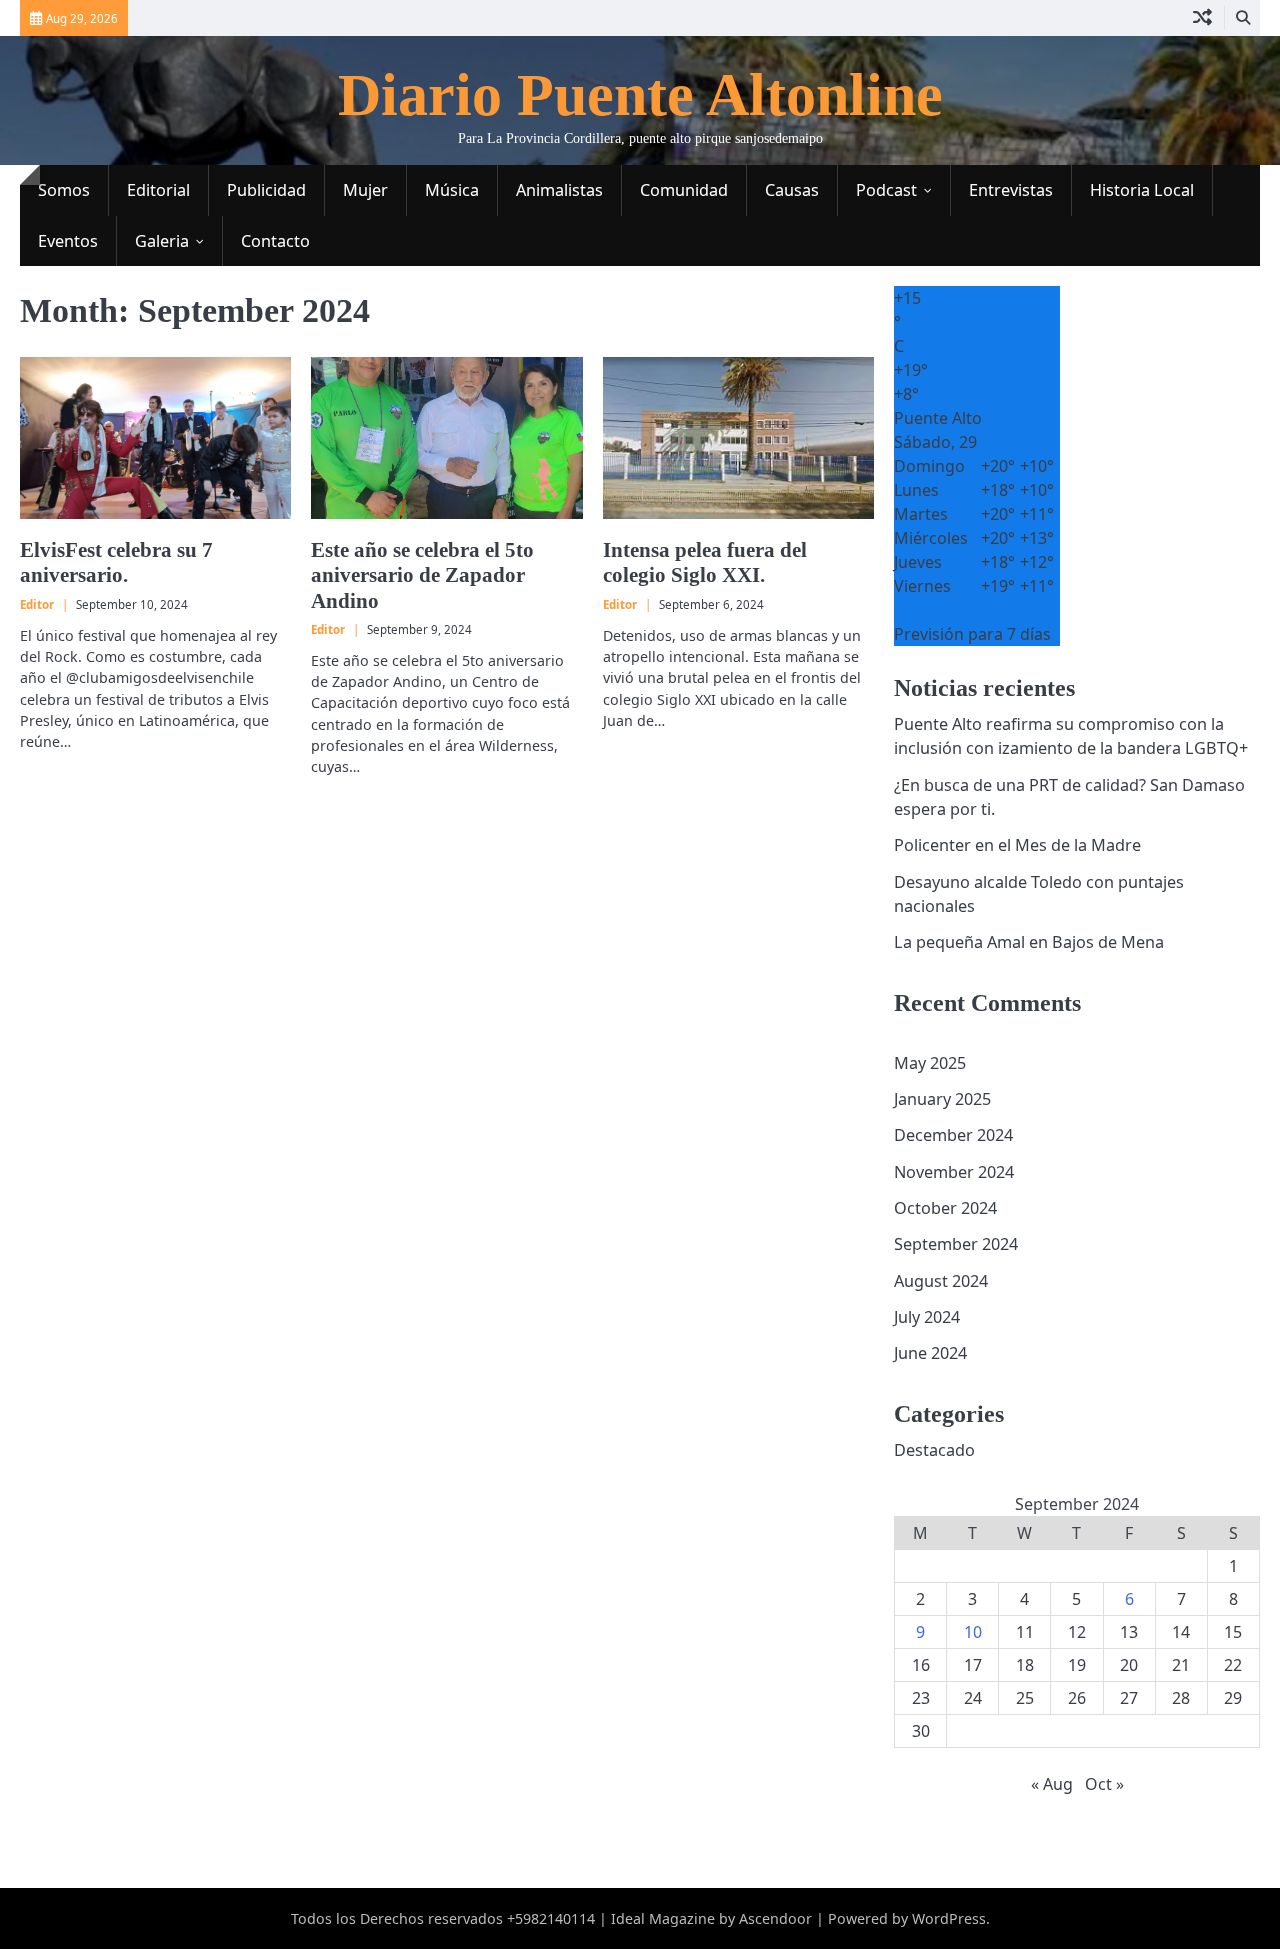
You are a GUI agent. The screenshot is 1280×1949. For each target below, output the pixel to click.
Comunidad (684, 190)
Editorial (158, 190)
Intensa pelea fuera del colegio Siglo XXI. (705, 562)
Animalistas (559, 190)
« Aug (1052, 1784)
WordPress (949, 1918)
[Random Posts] (1202, 18)
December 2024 (953, 1135)
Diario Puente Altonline (640, 95)
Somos (64, 190)
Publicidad (266, 190)
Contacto (275, 241)
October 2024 (945, 1208)
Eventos (68, 241)
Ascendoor (775, 1918)
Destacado (934, 1450)
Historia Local (1142, 190)
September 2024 (956, 1244)
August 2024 (941, 1281)
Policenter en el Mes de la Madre (1017, 845)
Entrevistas (1011, 190)
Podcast (886, 190)
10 (973, 1632)
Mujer (365, 190)
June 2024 (930, 1353)
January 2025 (942, 1099)
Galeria (162, 241)
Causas (792, 190)
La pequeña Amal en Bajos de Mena (1029, 942)
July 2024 (927, 1317)
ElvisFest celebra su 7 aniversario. (116, 562)
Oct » (1104, 1784)
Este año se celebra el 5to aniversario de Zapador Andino (422, 575)
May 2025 (930, 1063)
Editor (37, 604)
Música (452, 190)
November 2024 (954, 1172)
